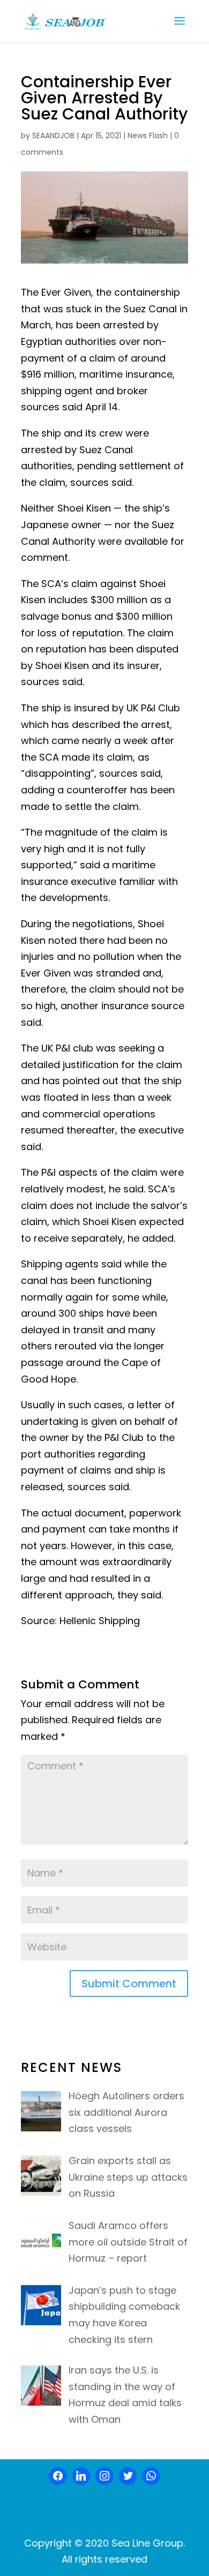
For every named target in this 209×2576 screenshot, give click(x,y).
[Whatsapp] (151, 2476)
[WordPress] (128, 2476)
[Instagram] (104, 2476)
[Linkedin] (81, 2476)
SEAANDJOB (53, 136)
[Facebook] (58, 2476)
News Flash (148, 136)
